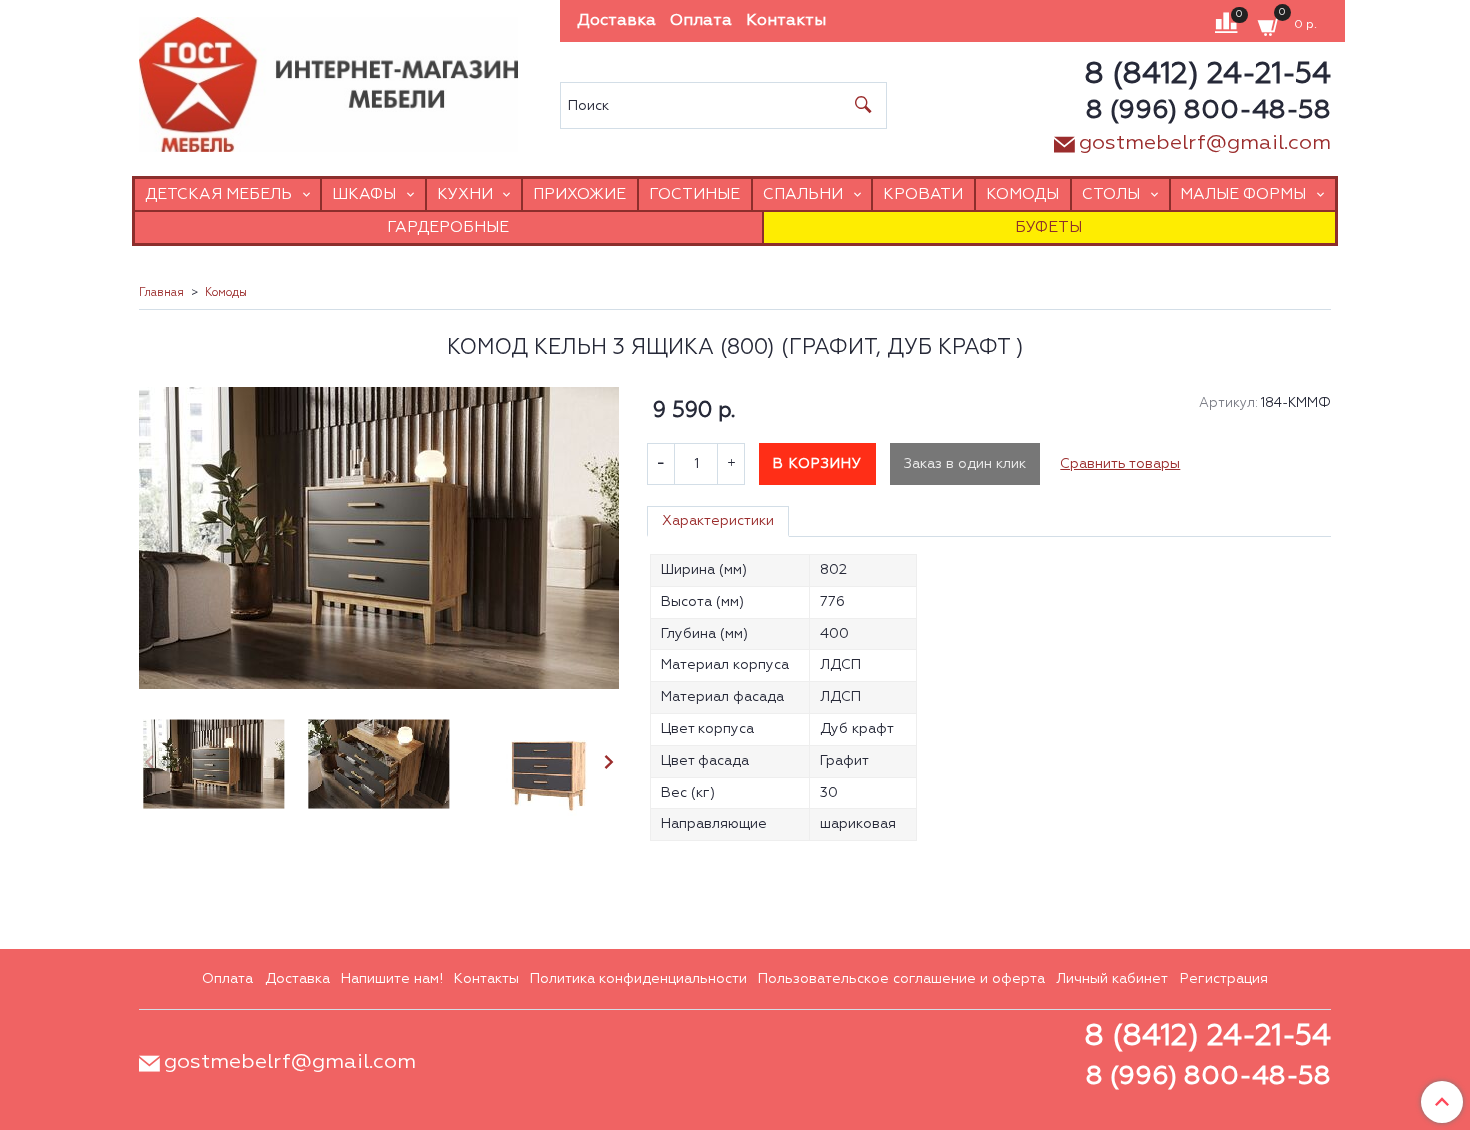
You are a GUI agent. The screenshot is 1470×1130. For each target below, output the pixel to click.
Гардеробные (448, 227)
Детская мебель (218, 194)
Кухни (465, 194)
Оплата (701, 21)
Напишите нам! (392, 979)
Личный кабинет (1112, 979)
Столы (1111, 194)
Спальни (803, 194)
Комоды (1022, 194)
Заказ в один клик (965, 464)
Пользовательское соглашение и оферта (901, 979)
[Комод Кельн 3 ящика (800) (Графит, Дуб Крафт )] (379, 538)
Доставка (616, 21)
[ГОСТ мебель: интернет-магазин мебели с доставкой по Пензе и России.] (328, 79)
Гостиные (694, 194)
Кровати (923, 194)
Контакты (786, 21)
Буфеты (1048, 227)
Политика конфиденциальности (638, 979)
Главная (161, 293)
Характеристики (718, 521)
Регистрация (1224, 979)
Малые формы (1243, 194)
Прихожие (579, 194)
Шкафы (364, 194)
